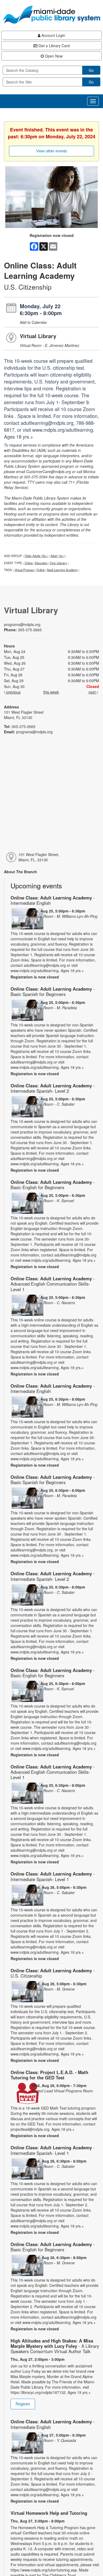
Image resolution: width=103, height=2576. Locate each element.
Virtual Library (38, 336)
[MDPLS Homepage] (51, 15)
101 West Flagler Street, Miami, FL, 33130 (39, 857)
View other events (52, 151)
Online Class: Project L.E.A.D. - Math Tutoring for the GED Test (49, 2075)
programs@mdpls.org (22, 624)
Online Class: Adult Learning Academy (53, 900)
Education (41, 563)
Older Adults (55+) (36, 556)
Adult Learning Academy (62, 570)
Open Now (53, 56)
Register (23, 2404)
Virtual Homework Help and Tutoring (49, 2513)
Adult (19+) (58, 556)
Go (91, 70)
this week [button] (51, 692)
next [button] (93, 692)
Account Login (53, 35)
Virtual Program (24, 570)
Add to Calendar (33, 322)
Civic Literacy (58, 563)
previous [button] (13, 692)
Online (29, 563)
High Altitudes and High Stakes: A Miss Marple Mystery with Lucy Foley (55, 2346)
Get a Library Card (54, 46)
